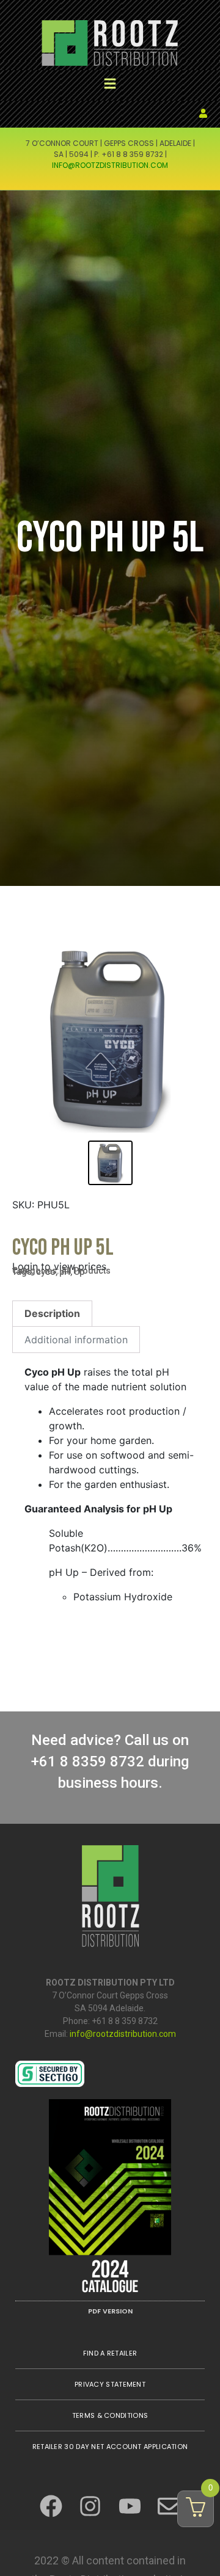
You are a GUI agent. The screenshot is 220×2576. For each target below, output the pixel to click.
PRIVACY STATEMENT (110, 2384)
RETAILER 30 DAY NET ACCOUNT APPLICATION (110, 2447)
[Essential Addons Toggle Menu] (110, 85)
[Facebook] (51, 2506)
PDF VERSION (110, 2311)
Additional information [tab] (76, 1340)
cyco (46, 1272)
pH (65, 1272)
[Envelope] (169, 2506)
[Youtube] (130, 2506)
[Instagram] (90, 2506)
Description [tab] (52, 1313)
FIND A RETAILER (110, 2353)
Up (79, 1272)
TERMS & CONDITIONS (110, 2415)
